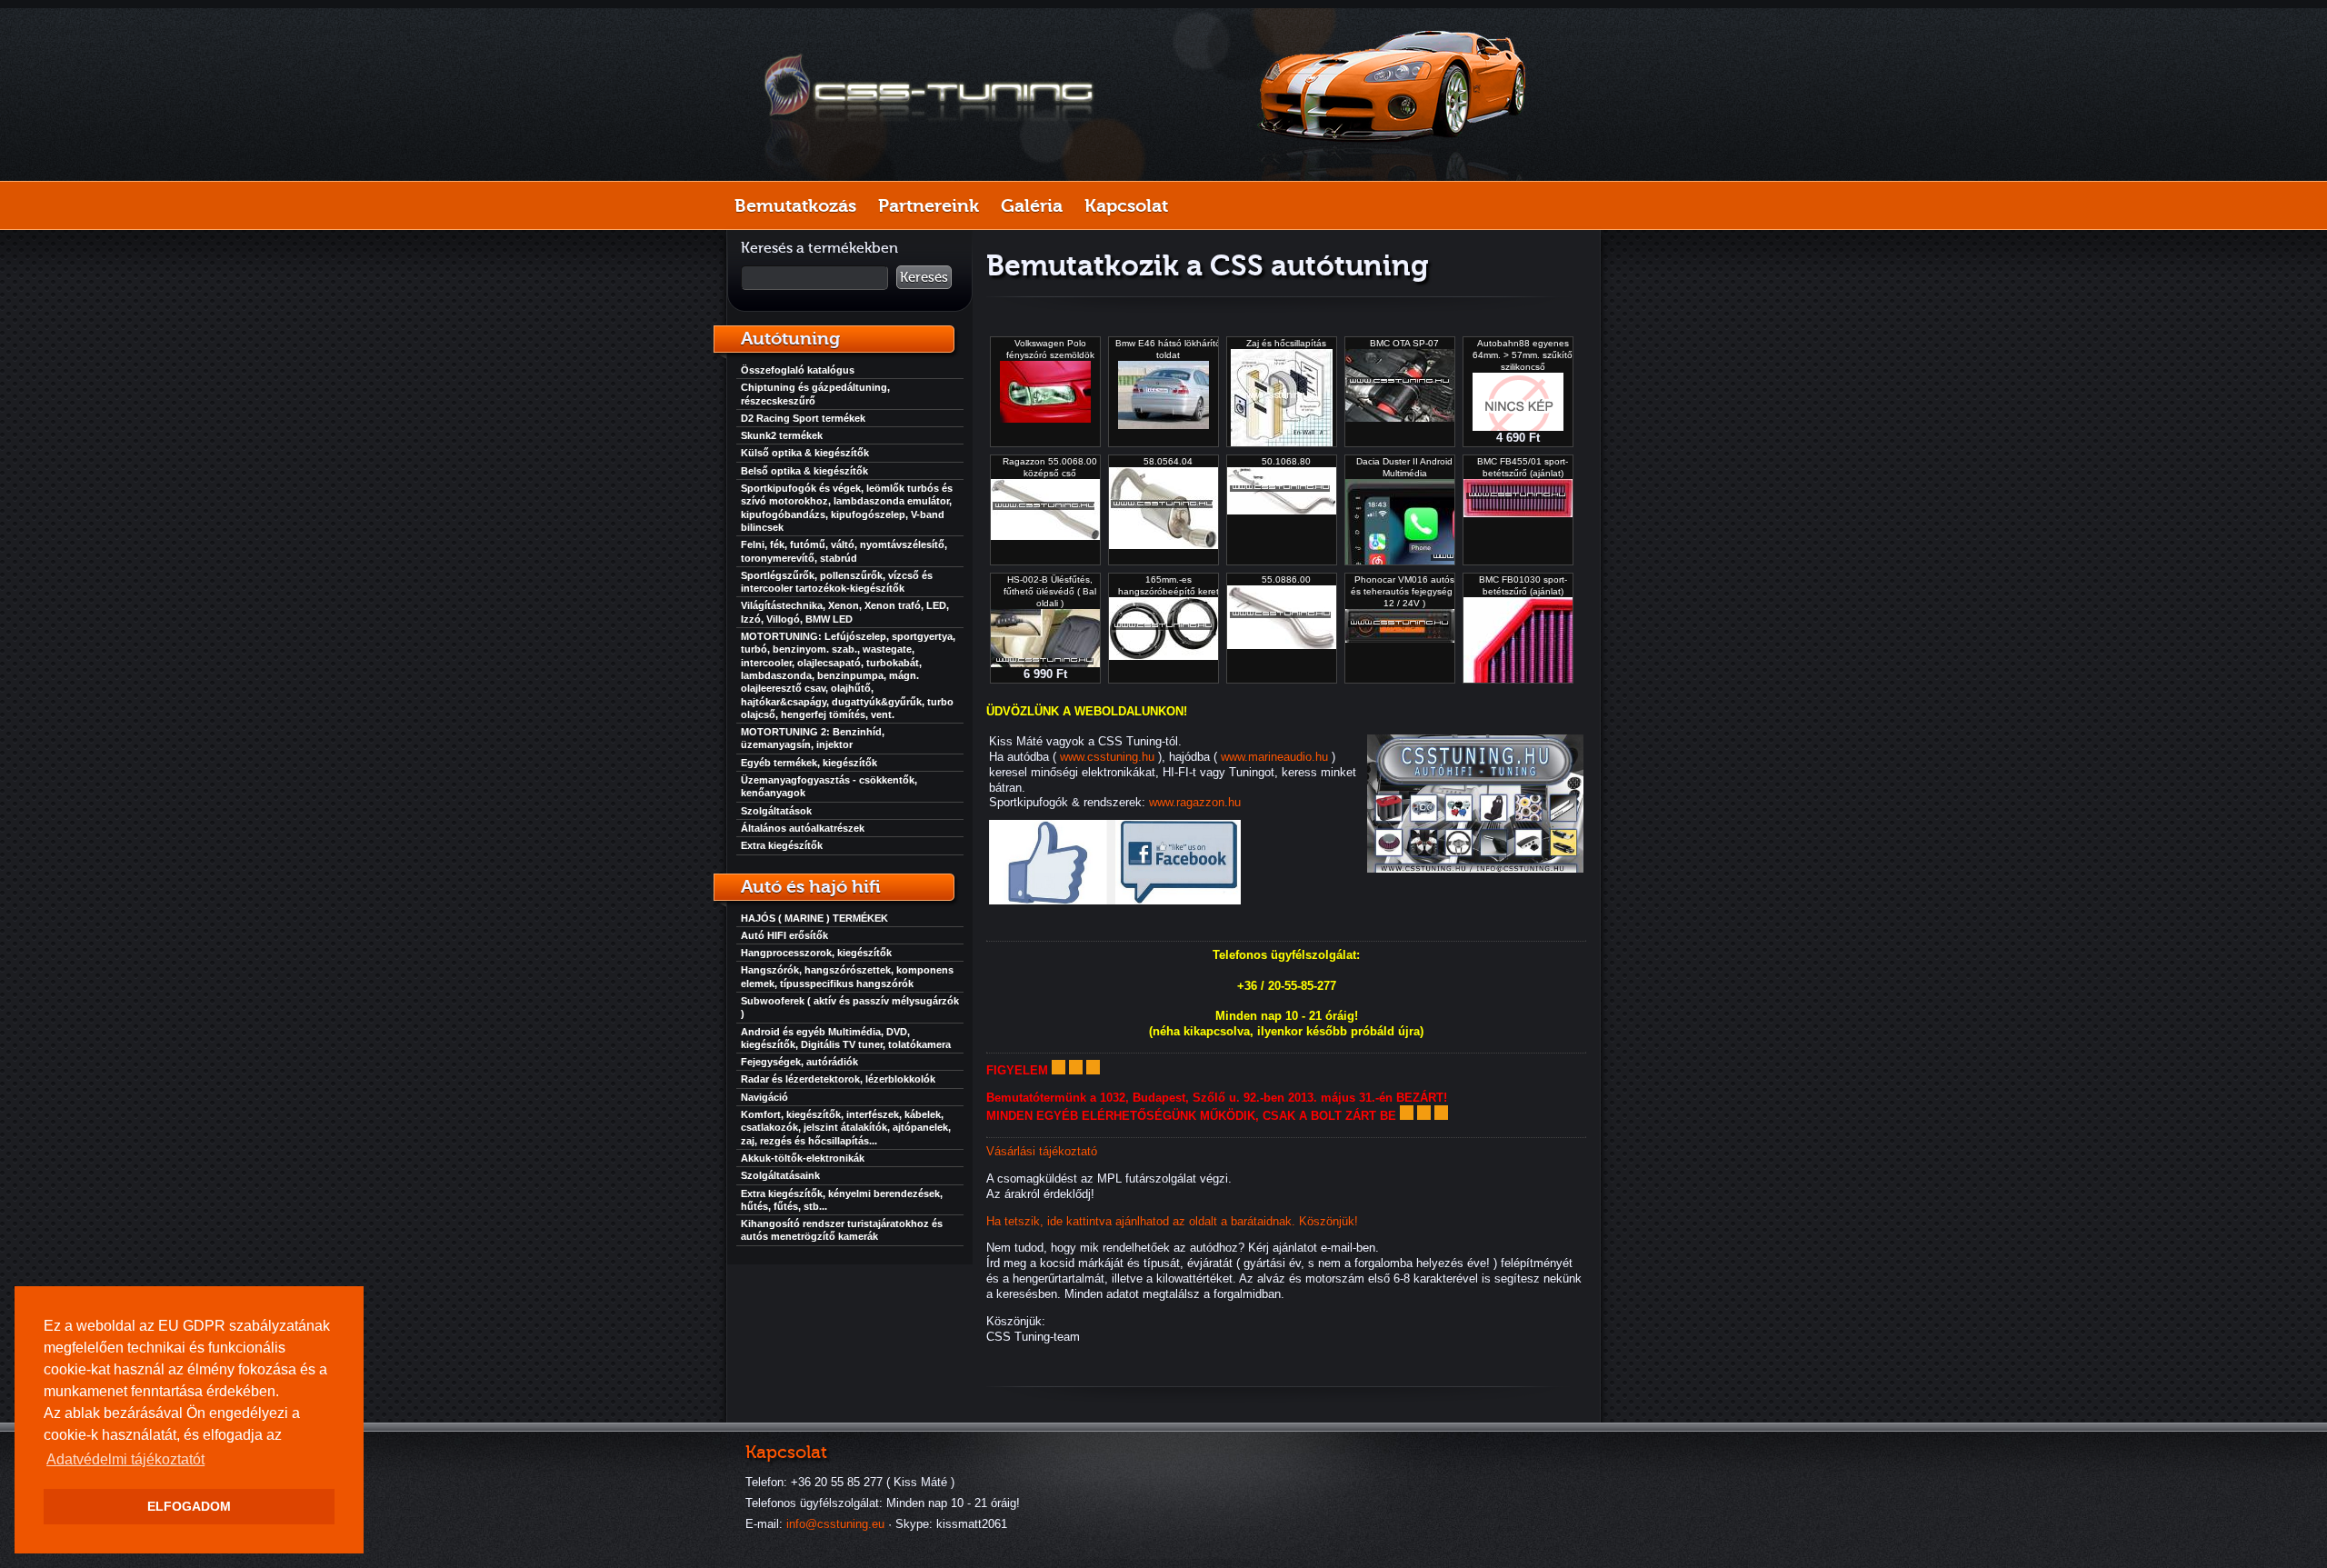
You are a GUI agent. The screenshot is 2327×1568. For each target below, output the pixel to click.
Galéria (1032, 205)
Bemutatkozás (795, 205)
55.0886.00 (1286, 579)
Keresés (924, 277)
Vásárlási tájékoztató (1042, 1151)
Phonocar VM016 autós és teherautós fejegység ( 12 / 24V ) (1404, 591)
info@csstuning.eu (835, 1524)
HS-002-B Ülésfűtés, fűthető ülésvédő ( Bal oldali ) (1050, 591)
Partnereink (929, 205)
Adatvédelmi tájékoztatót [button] (125, 1459)
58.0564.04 (1168, 461)
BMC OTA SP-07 (1404, 343)
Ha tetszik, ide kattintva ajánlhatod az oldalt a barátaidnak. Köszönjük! (1172, 1221)
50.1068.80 (1286, 461)
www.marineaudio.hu (1274, 757)
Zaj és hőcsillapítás (1286, 343)
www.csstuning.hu (1107, 757)
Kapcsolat (1126, 205)
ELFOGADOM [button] (189, 1506)
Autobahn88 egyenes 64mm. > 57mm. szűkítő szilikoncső (1523, 355)
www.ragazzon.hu (1195, 802)
